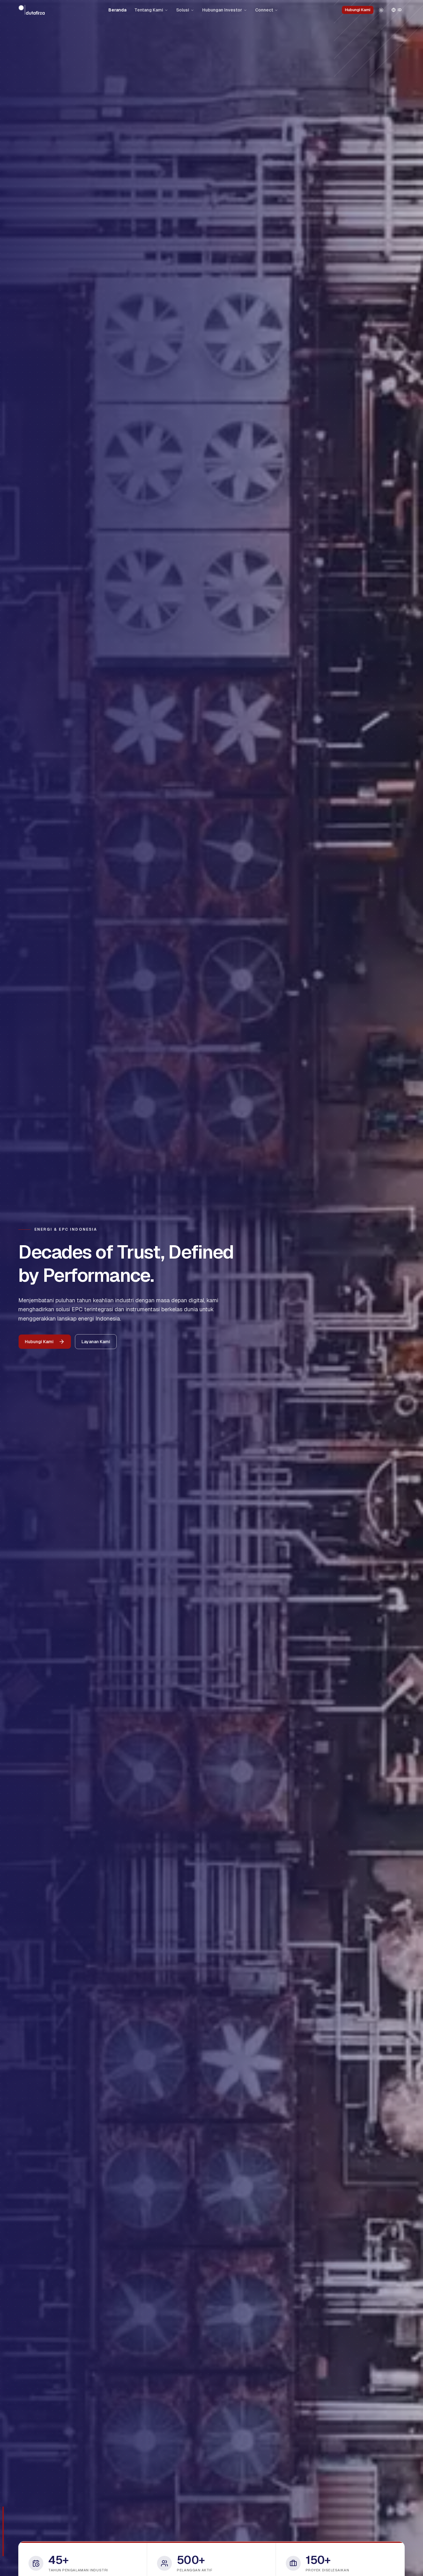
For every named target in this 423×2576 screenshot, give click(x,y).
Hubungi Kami (358, 10)
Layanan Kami (96, 1342)
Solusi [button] (183, 10)
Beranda (117, 10)
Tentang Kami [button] (149, 10)
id (400, 10)
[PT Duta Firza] (32, 10)
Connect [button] (264, 10)
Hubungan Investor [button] (222, 10)
